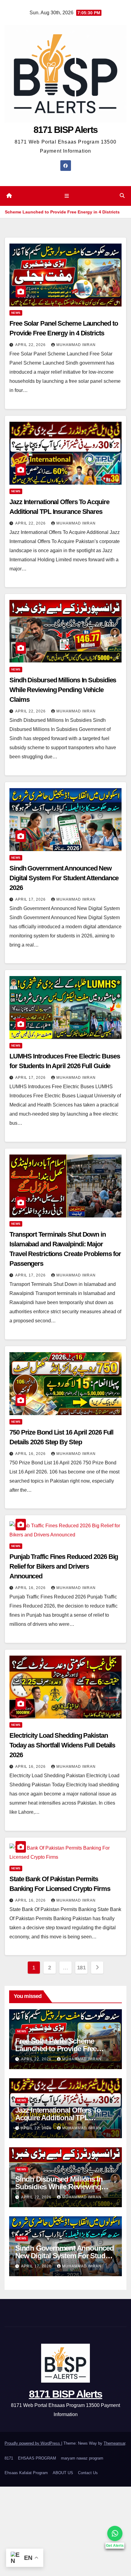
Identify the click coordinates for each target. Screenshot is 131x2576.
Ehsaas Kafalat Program (26, 2473)
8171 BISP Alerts (66, 130)
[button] (122, 196)
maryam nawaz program (82, 2458)
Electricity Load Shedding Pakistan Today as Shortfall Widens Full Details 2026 (62, 1745)
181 (81, 1968)
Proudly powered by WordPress (33, 2443)
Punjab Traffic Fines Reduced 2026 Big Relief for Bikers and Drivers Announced (64, 1566)
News (16, 313)
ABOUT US (63, 2473)
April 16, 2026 (31, 1454)
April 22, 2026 (31, 345)
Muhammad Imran (76, 345)
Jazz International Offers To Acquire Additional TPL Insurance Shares (58, 2118)
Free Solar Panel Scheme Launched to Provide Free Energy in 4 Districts (56, 2049)
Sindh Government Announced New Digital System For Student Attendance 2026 (64, 878)
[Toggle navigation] (67, 196)
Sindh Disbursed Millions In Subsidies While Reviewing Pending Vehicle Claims (63, 690)
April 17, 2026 (31, 899)
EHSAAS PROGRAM (37, 2458)
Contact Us (88, 2473)
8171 (9, 2458)
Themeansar (114, 2443)
